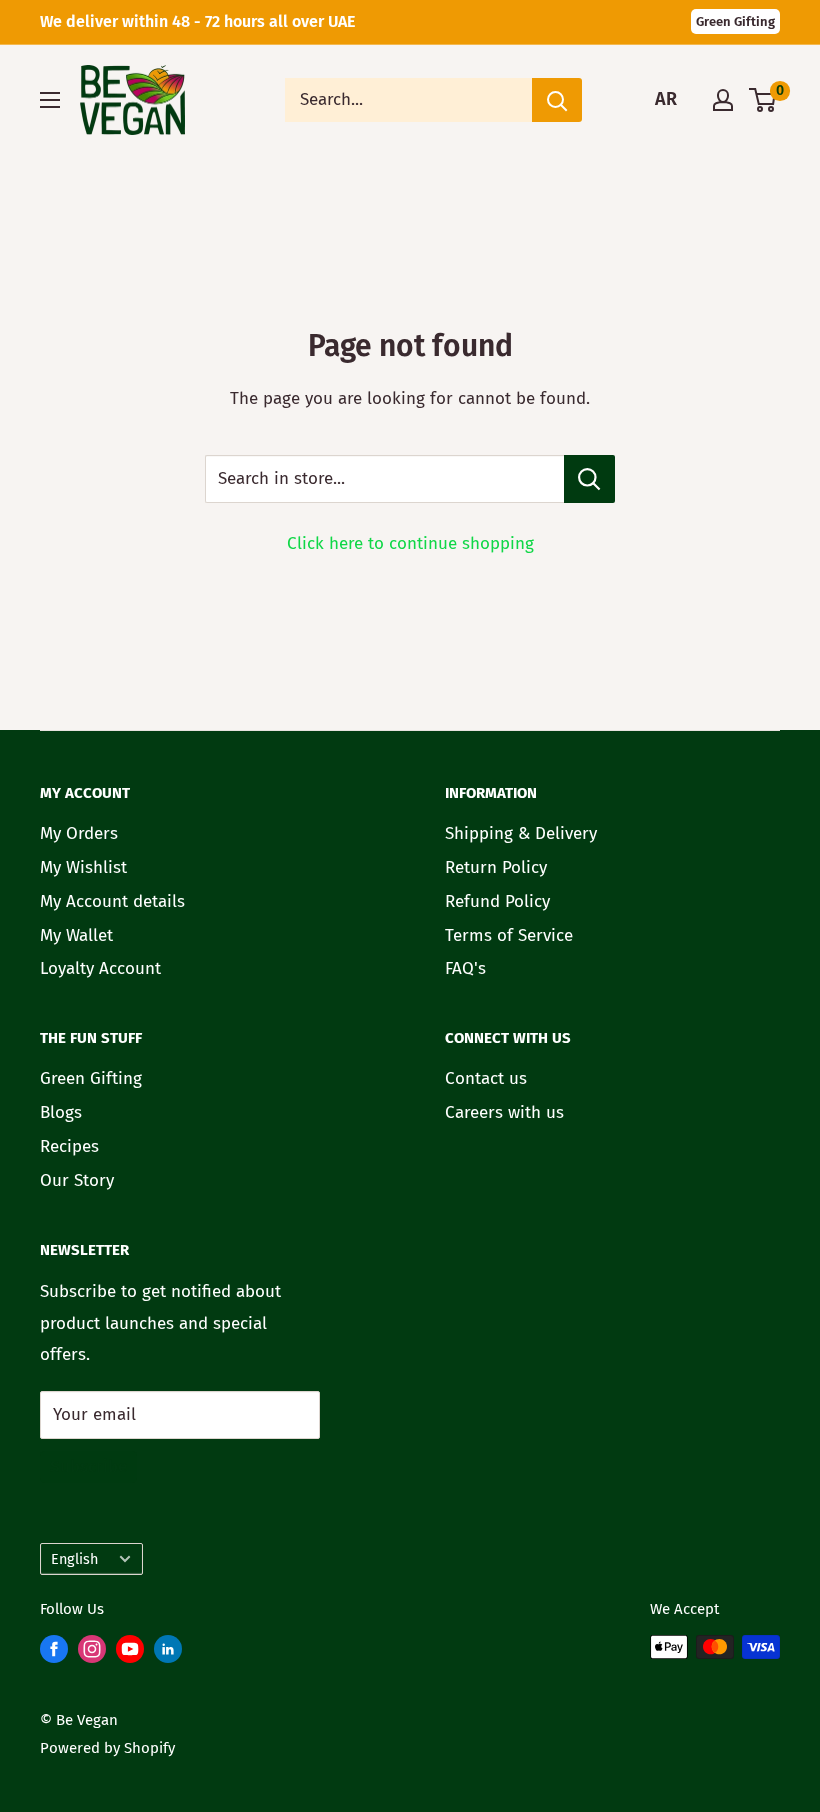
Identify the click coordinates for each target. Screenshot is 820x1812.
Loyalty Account (100, 968)
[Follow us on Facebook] (54, 1653)
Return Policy (496, 867)
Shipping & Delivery (521, 833)
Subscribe (88, 1466)
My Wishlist (83, 867)
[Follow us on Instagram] (92, 1653)
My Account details (112, 901)
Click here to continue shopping (410, 543)
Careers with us (504, 1112)
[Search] (557, 100)
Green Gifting (735, 21)
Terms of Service (509, 935)
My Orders (79, 833)
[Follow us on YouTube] (130, 1653)
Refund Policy (497, 901)
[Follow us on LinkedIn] (168, 1653)
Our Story (77, 1180)
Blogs (61, 1112)
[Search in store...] (589, 479)
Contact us (486, 1078)
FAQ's (465, 968)
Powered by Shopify (107, 1748)
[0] (763, 100)
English (74, 1559)
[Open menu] (50, 100)
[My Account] (723, 100)
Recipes (69, 1146)
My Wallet (76, 935)
